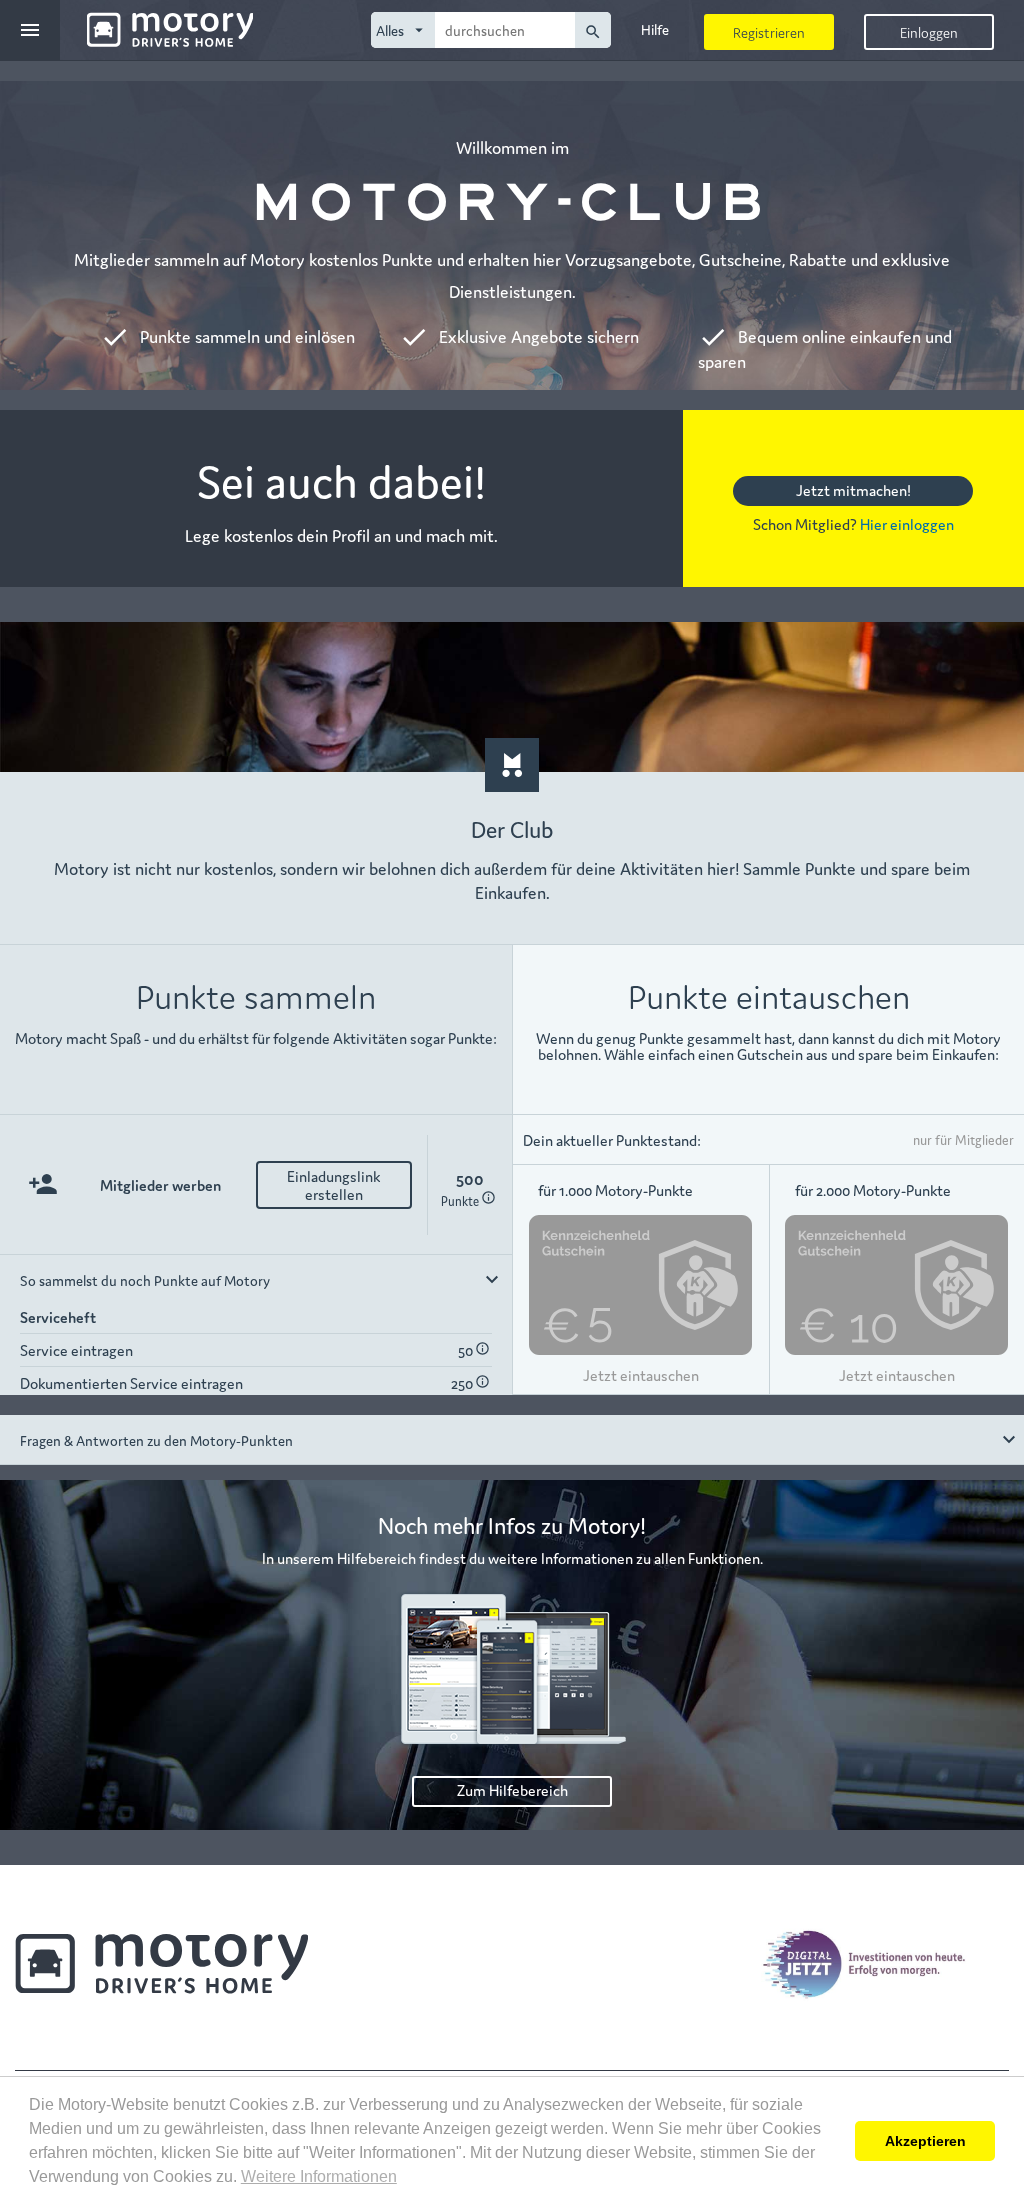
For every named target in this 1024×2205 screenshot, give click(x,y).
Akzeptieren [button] (925, 2141)
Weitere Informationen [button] (319, 2176)
